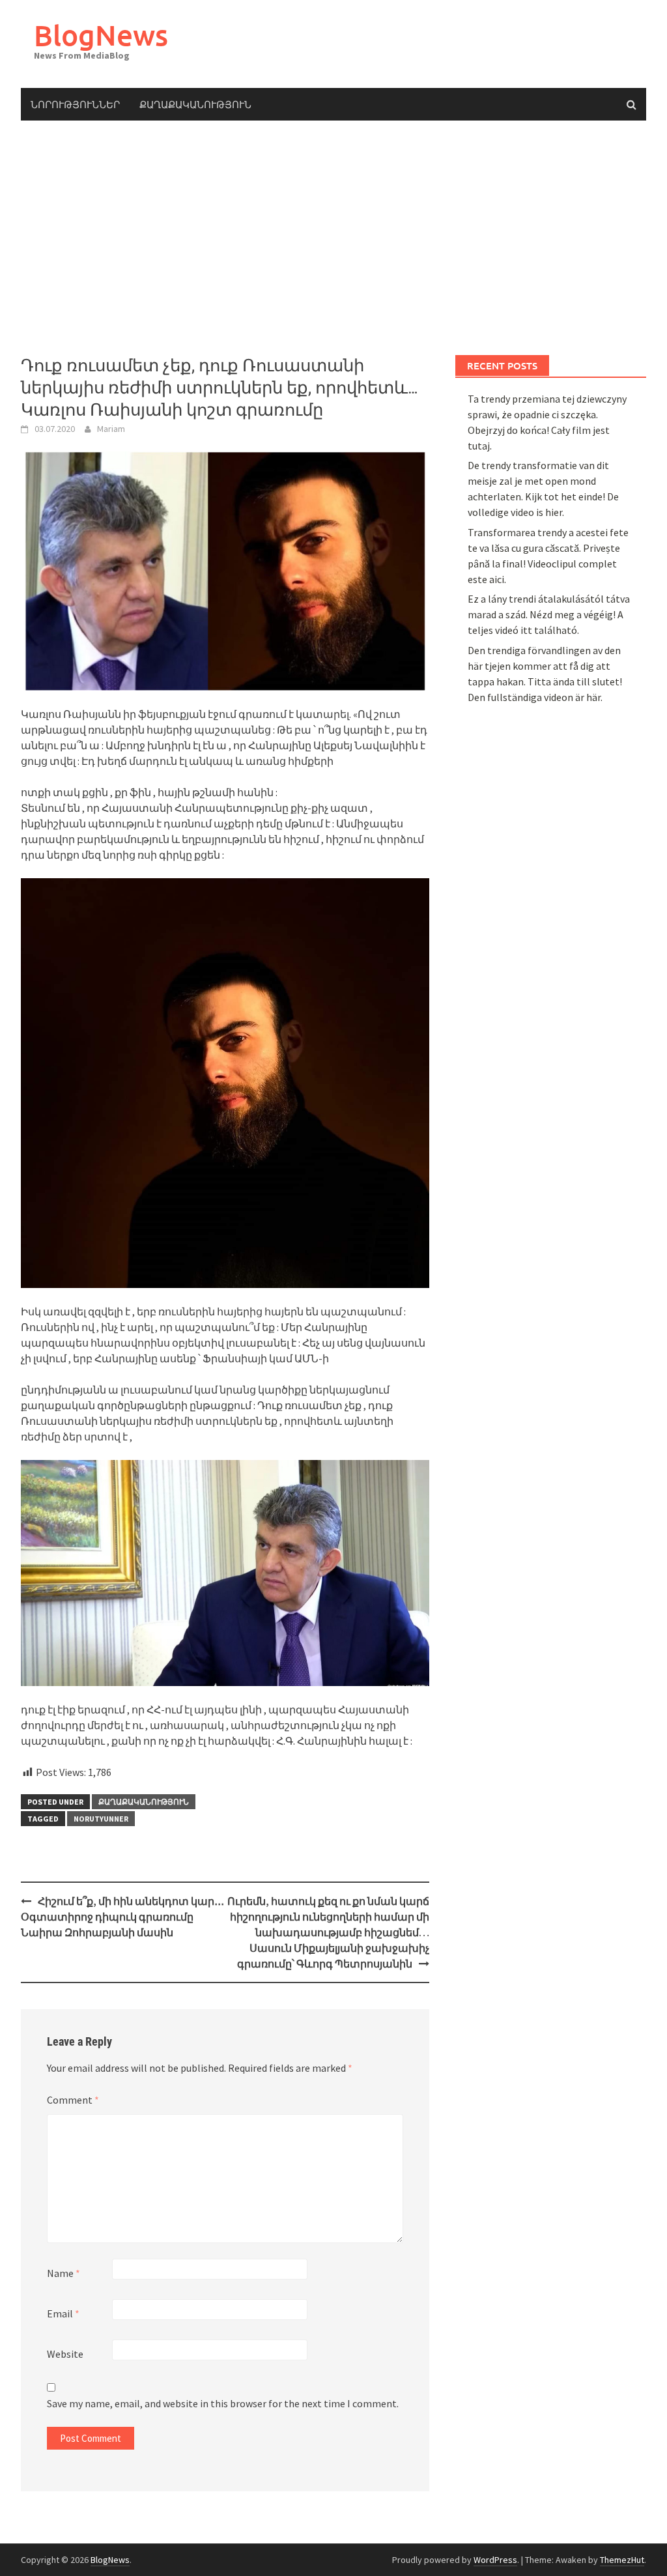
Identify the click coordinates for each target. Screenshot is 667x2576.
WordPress (495, 2560)
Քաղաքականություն (195, 104)
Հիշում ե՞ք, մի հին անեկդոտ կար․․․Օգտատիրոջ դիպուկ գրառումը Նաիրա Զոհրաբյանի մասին (122, 1917)
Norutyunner (101, 1819)
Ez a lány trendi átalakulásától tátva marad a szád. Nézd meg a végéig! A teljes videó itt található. (549, 614)
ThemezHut (622, 2560)
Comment (73, 2100)
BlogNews (101, 35)
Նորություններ (75, 104)
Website (65, 2354)
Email (63, 2313)
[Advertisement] (333, 238)
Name (64, 2273)
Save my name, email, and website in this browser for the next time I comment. (223, 2403)
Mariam (111, 429)
